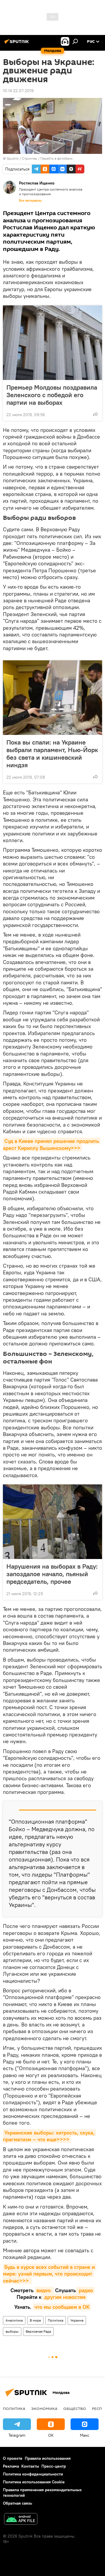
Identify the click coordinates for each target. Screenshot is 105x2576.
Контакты (30, 2466)
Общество (75, 2408)
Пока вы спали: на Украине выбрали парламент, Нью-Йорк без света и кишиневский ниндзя (52, 754)
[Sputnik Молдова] (17, 44)
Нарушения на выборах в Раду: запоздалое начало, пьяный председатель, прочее (52, 1574)
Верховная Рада (38, 2331)
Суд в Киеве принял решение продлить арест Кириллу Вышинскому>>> (52, 1144)
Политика (56, 2320)
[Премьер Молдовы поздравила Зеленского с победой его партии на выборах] (52, 343)
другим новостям (64, 2297)
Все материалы (30, 200)
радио (85, 2290)
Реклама (11, 2466)
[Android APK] (21, 2520)
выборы (12, 2331)
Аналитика (14, 2320)
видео (44, 2290)
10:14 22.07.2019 (18, 91)
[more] (95, 414)
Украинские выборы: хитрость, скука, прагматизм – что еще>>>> (49, 2136)
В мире (35, 2320)
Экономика (44, 2408)
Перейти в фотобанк (56, 158)
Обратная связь (17, 2503)
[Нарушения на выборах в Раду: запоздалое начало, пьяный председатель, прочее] (52, 1522)
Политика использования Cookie (34, 2482)
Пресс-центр (54, 2466)
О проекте (13, 2458)
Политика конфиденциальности (33, 2474)
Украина (77, 2320)
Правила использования (48, 2458)
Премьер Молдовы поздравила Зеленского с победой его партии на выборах (52, 395)
